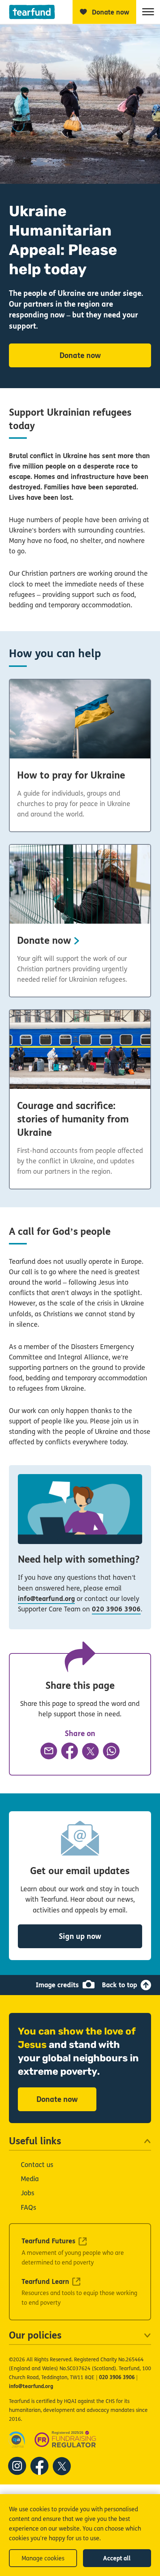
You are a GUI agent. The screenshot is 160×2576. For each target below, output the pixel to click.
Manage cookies (43, 2558)
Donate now (80, 356)
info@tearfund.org (46, 1599)
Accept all (117, 2558)
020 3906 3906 (116, 1609)
